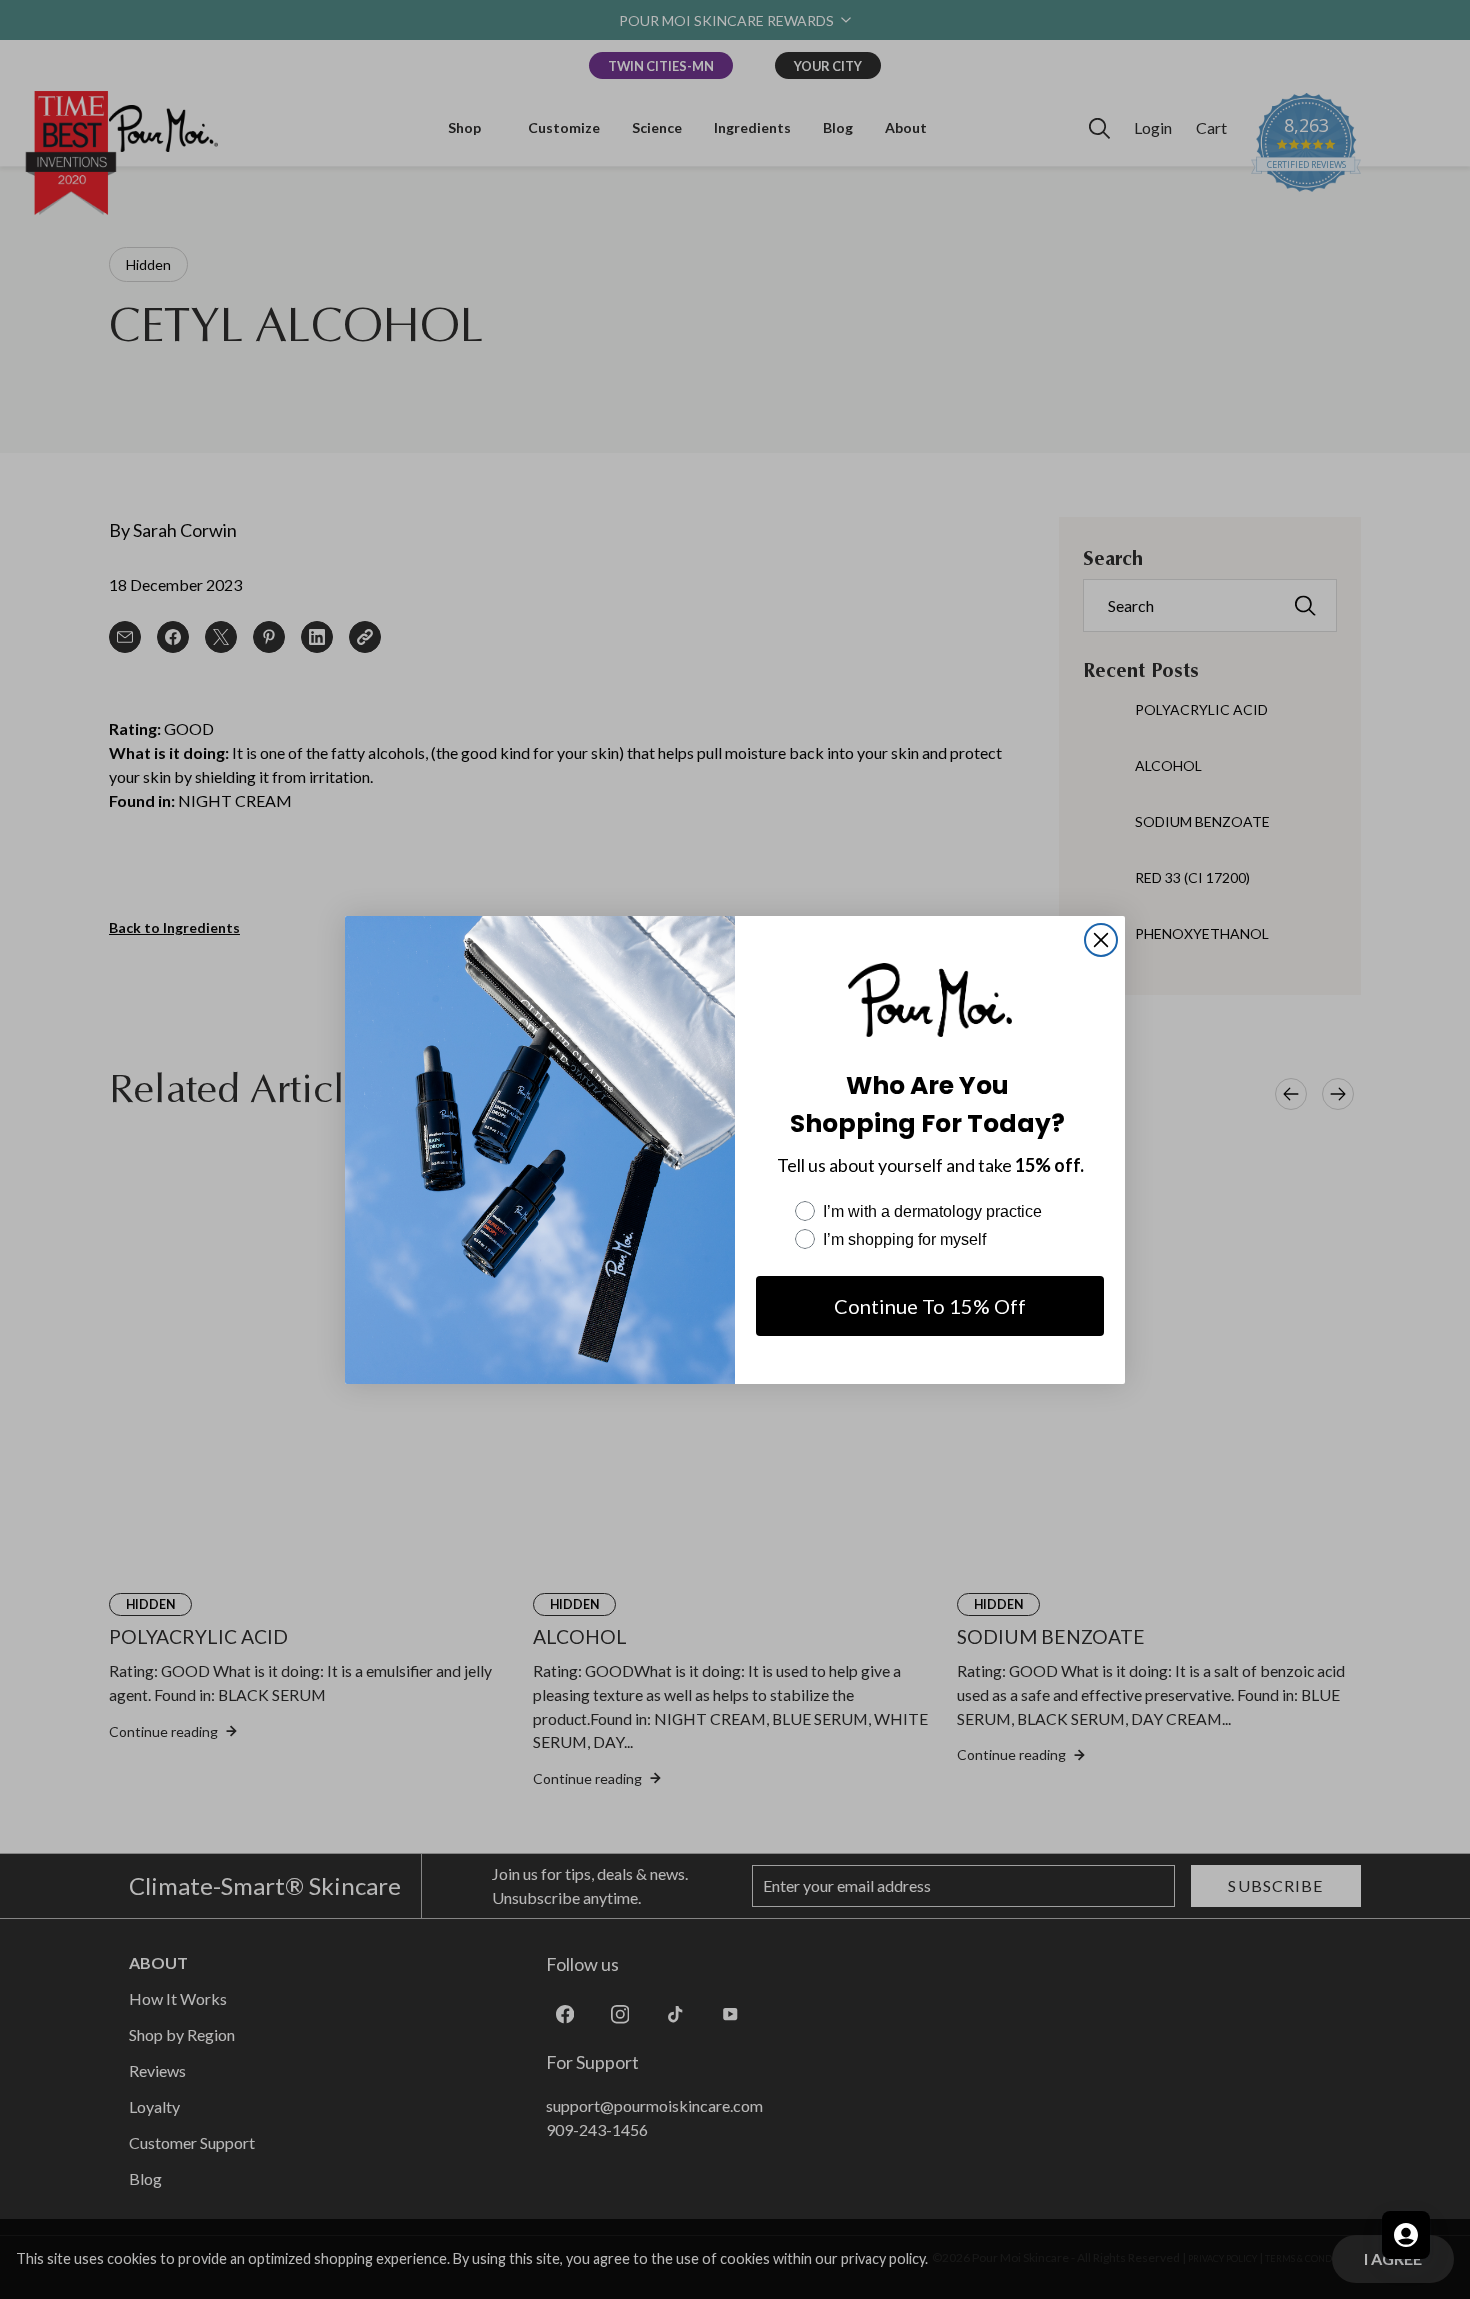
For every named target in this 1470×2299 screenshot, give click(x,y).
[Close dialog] (1101, 940)
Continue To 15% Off (930, 1306)
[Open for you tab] (1406, 2235)
